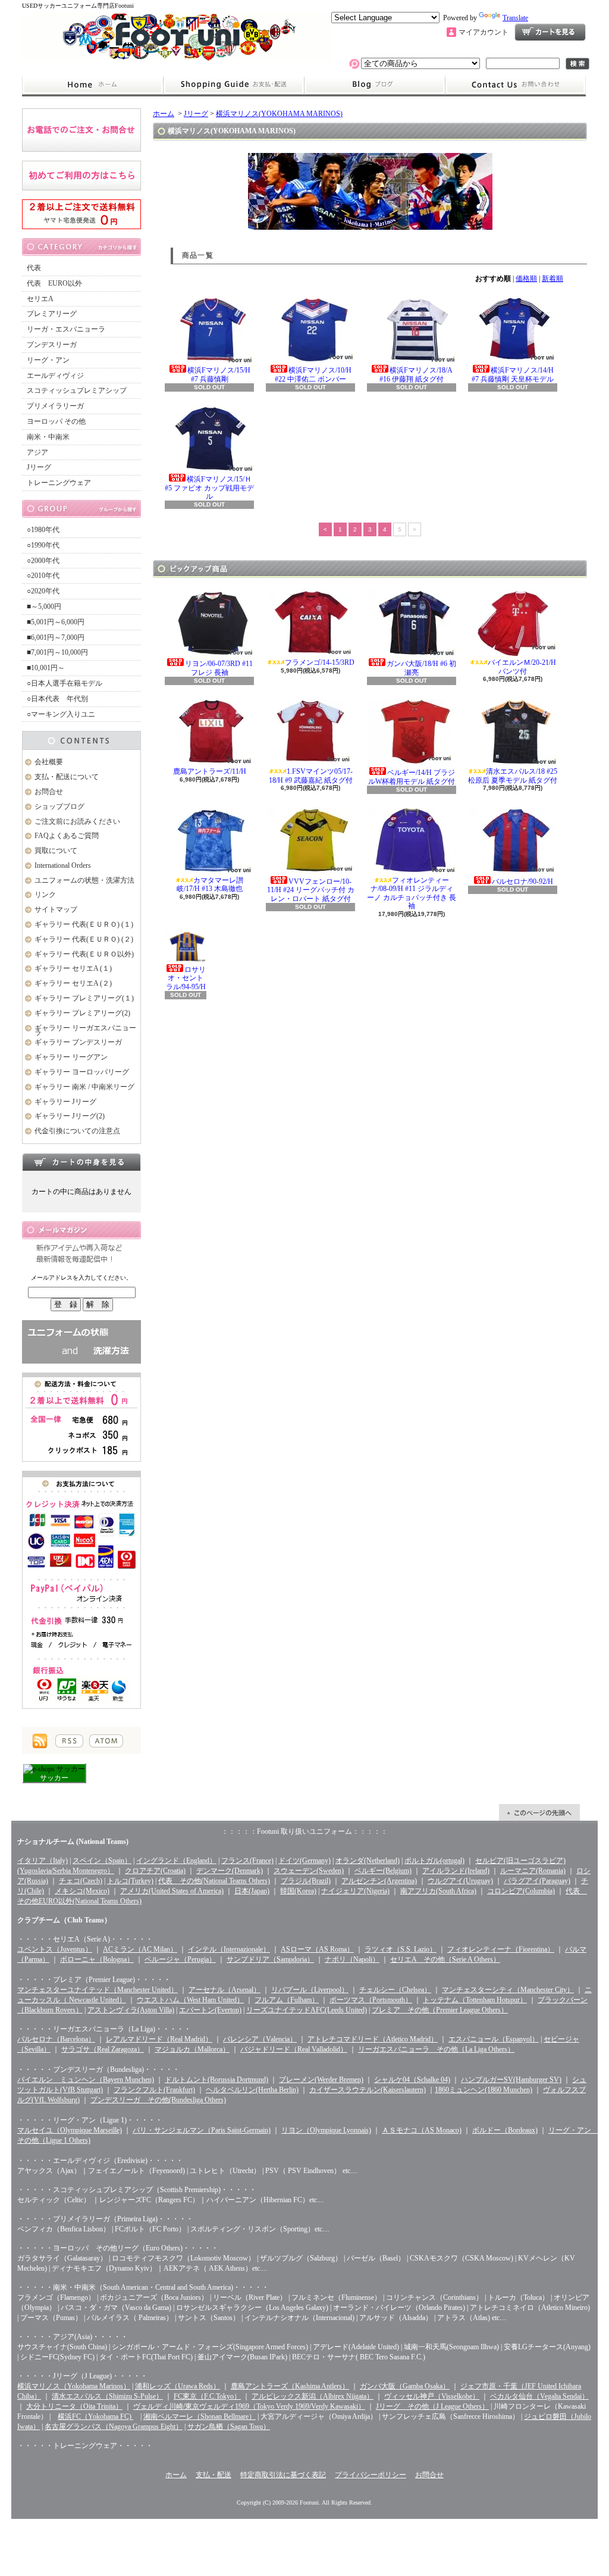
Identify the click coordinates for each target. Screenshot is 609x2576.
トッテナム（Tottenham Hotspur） (475, 2000)
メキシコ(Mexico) (82, 1891)
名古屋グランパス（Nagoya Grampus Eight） (114, 2427)
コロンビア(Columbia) (521, 1891)
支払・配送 (214, 2475)
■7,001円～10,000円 (57, 652)
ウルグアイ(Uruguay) (460, 1881)
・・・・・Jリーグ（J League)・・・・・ (82, 2376)
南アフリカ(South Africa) (438, 1891)
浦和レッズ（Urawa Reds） (178, 2386)
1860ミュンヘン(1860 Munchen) (484, 2090)
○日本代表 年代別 (57, 699)
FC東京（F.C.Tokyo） (207, 2396)
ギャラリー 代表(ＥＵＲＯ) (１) (84, 924)
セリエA (40, 299)
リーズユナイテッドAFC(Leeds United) (307, 2010)
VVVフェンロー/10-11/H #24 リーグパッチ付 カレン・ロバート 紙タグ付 (311, 890)
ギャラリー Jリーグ (65, 1102)
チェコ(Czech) (81, 1881)
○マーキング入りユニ (61, 714)
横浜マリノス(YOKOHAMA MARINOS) (279, 114)
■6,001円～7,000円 (56, 637)
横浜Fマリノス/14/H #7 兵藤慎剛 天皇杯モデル (513, 374)
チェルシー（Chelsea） (395, 1990)
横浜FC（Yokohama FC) (95, 2416)
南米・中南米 (48, 437)
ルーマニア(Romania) (533, 1871)
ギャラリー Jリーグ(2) (70, 1116)
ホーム (92, 85)
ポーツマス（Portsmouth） (371, 2000)
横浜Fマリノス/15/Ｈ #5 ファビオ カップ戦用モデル (209, 488)
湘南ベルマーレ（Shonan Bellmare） (200, 2416)
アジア (37, 452)
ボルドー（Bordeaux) (505, 2130)
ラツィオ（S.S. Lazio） (401, 1949)
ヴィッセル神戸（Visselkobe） (432, 2396)
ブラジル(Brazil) (306, 1881)
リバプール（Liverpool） (310, 1990)
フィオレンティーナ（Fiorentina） (501, 1949)
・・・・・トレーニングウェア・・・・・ (85, 2446)
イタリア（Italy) (43, 1861)
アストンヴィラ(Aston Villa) (131, 2010)
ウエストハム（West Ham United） (190, 2000)
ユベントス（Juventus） (55, 1949)
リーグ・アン (48, 360)
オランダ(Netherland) (368, 1861)
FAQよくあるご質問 (67, 836)
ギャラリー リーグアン (71, 1057)
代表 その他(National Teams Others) (214, 1881)
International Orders (63, 865)
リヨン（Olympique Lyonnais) (326, 2130)
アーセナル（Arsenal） (225, 1990)
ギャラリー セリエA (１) (73, 968)
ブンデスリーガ (52, 345)
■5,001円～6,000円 (56, 622)
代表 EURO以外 (54, 283)
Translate (515, 18)
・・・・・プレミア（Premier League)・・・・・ (94, 1980)
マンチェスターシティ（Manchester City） (508, 1990)
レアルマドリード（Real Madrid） (159, 2039)
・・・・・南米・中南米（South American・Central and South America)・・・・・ (143, 2287)
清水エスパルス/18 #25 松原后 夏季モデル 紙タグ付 (513, 776)
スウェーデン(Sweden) (309, 1871)
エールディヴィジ (55, 376)
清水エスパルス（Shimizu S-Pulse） (107, 2396)
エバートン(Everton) (210, 2010)
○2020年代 (43, 591)
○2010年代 (43, 576)
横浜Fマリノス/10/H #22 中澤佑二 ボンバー (313, 374)
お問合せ (516, 85)
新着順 (553, 279)
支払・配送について (233, 85)
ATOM (106, 1741)
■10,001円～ (46, 668)
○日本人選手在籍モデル (65, 683)
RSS (69, 1741)
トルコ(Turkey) (130, 1881)
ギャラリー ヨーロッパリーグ (82, 1072)
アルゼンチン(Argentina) (379, 1881)
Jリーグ (39, 467)
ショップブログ (375, 85)
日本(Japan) (252, 1891)
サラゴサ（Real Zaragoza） (103, 2049)
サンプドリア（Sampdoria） (270, 1959)
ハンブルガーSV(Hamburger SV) (511, 2080)
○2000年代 (43, 561)
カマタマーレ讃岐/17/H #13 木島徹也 (210, 884)
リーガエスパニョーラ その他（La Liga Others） (436, 2049)
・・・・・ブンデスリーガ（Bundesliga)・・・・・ (98, 2069)
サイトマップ (56, 909)
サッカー (54, 1778)
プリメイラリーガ (55, 406)
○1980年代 (43, 530)
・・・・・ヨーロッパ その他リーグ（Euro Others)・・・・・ (118, 2248)
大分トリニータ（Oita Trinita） (74, 2406)
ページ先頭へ (539, 1812)
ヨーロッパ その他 (56, 421)
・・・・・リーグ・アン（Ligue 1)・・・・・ (90, 2120)
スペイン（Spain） (102, 1861)
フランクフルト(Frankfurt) (154, 2090)
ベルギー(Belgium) (383, 1871)
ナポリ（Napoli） (352, 1959)
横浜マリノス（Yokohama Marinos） (74, 2386)
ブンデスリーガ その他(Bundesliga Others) (158, 2100)
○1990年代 (43, 545)
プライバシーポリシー (371, 2475)
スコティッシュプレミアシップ (77, 390)
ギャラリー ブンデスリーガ (78, 1042)
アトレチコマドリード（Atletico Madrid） (373, 2039)
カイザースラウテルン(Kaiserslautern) (368, 2090)
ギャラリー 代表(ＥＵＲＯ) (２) (84, 939)
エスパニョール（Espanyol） (494, 2039)
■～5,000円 (44, 607)
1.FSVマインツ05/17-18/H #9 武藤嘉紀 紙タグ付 (311, 776)
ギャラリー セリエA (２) (73, 983)
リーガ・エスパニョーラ (66, 329)
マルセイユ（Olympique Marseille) (70, 2130)
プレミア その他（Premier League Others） (440, 2010)
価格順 (526, 279)
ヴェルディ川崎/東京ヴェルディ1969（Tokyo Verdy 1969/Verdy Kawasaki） (249, 2406)
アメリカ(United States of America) (172, 1891)
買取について (56, 851)
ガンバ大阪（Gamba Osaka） (405, 2386)
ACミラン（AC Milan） (140, 1949)
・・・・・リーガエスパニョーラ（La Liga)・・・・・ (104, 2029)
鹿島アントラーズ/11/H (210, 771)
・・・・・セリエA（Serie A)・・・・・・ (85, 1939)
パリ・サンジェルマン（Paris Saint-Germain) (202, 2130)
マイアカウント (484, 32)
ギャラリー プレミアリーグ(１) (84, 998)
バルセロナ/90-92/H (522, 881)
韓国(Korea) (298, 1891)
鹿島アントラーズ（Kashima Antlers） (290, 2386)
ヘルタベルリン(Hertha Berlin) (252, 2090)
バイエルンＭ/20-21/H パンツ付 (522, 667)
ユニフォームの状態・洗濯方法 (84, 880)
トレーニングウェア (59, 483)
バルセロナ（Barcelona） (56, 2039)
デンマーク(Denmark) (230, 1871)
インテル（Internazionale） (229, 1949)
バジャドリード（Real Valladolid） (294, 2049)
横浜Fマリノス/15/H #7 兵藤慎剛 (219, 374)
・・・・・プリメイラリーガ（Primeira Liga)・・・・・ (105, 2219)
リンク (45, 895)
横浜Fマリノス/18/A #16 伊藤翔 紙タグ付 (416, 374)
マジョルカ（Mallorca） (192, 2049)
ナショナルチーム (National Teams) (73, 1842)
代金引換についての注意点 (77, 1131)
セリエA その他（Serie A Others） (445, 1959)
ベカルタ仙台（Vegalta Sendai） (539, 2396)
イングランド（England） (176, 1861)
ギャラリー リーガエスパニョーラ (85, 1031)
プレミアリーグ (52, 314)
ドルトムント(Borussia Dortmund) (216, 2080)
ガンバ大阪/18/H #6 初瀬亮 (421, 668)
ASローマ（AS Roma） (317, 1949)
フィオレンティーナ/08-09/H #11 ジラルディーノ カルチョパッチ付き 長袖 (412, 893)
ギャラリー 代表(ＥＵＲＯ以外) (84, 954)
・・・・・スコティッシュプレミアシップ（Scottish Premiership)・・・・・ (137, 2190)
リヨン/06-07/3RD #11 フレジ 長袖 (219, 668)
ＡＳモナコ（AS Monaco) (422, 2130)
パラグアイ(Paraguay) (537, 1881)
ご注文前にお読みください (77, 821)
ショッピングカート (550, 32)
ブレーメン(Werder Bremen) (321, 2080)
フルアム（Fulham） (287, 2000)
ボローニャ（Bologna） (97, 1959)
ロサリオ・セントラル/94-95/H (186, 978)
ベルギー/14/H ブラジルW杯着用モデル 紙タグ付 (412, 777)
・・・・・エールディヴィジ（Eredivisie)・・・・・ (100, 2161)
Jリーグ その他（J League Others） (432, 2406)
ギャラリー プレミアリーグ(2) (82, 1013)
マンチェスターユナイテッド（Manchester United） (98, 1990)
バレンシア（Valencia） (260, 2039)
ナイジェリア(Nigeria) (355, 1891)
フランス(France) (247, 1861)
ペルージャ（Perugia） (180, 1959)
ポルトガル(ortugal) (434, 1861)
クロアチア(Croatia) (155, 1871)
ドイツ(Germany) (304, 1861)
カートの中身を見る (81, 1162)
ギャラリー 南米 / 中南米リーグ (84, 1087)
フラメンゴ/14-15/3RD (320, 662)
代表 (34, 268)
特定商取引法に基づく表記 (283, 2475)
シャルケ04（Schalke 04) (412, 2080)
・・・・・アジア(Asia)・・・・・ (73, 2337)
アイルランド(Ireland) (456, 1871)
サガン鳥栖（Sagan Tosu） (229, 2427)
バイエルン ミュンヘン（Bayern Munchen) (86, 2080)
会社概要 (49, 762)
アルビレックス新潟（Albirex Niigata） (313, 2396)
